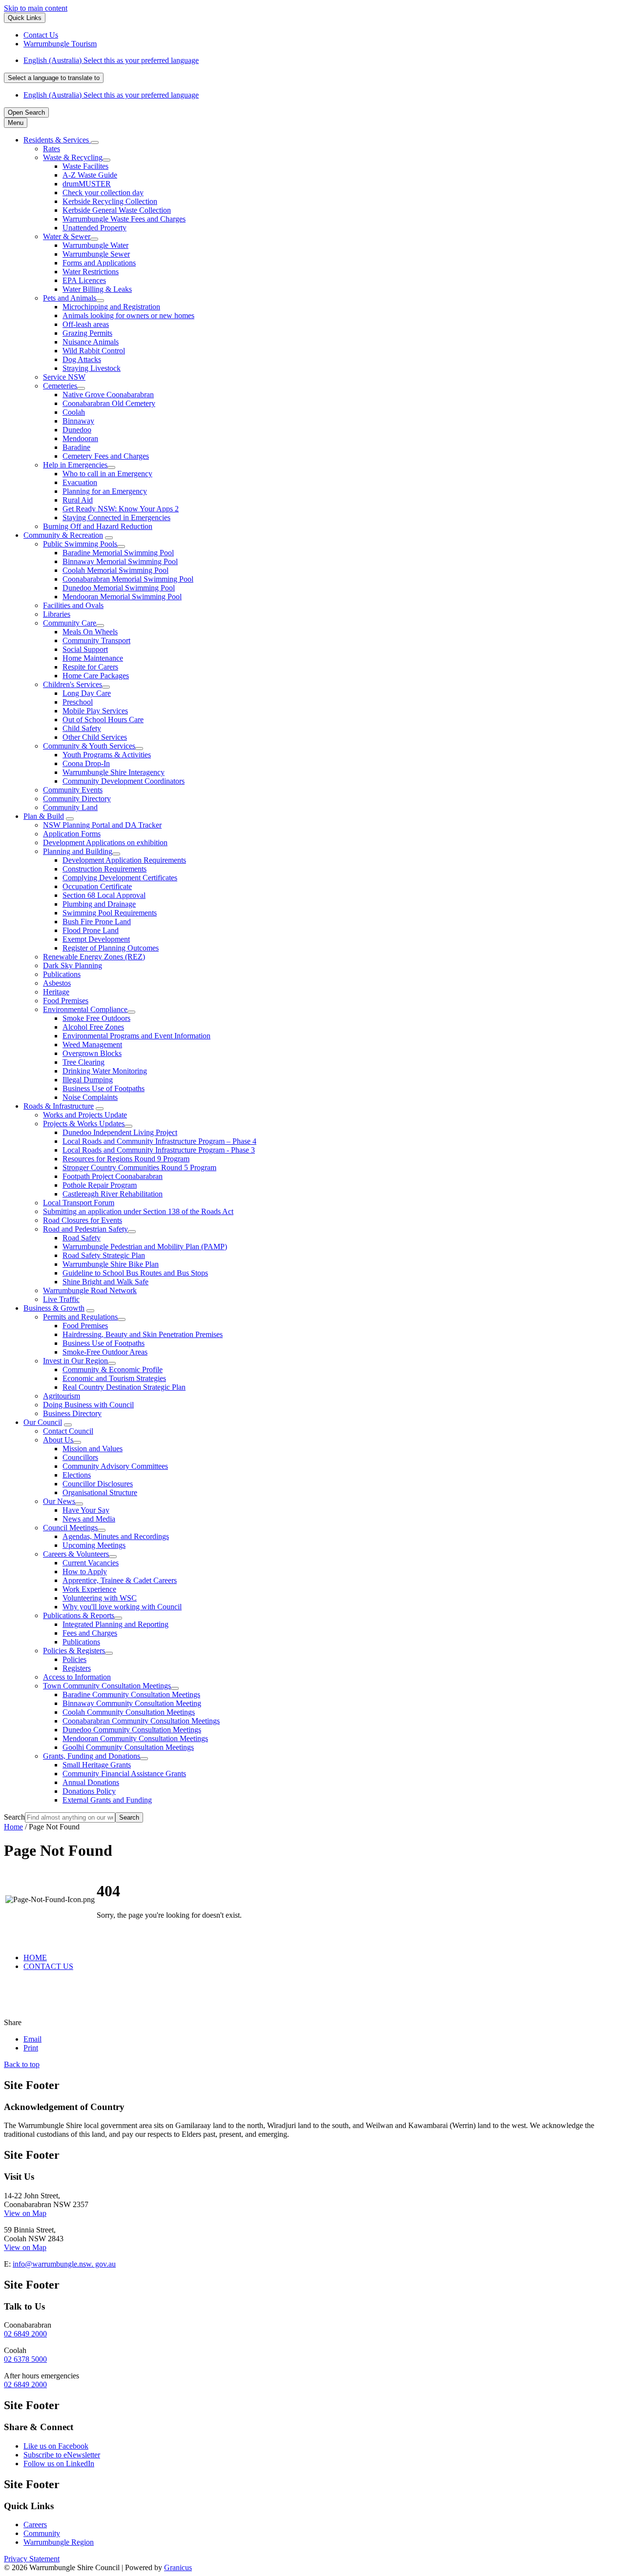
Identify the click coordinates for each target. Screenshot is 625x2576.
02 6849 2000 (25, 2334)
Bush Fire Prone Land (97, 922)
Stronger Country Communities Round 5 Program (139, 1167)
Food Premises (66, 1001)
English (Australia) (111, 60)
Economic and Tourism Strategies (114, 1378)
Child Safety (82, 728)
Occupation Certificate (97, 886)
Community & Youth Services (89, 746)
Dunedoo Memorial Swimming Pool (119, 588)
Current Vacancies (91, 1563)
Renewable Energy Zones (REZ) (94, 957)
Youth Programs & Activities (107, 755)
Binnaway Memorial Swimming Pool (120, 561)
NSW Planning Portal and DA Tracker (102, 825)
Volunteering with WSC (100, 1598)
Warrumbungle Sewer (96, 254)
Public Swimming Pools (80, 544)
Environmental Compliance (85, 1009)
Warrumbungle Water (95, 245)
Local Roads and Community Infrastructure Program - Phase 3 (159, 1150)
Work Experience (89, 1589)
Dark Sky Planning (73, 965)
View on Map (25, 2213)
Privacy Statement (32, 2559)
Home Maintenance (93, 658)
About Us (58, 1440)
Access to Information (77, 1677)
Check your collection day (103, 193)
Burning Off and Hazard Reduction (98, 526)
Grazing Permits (87, 333)
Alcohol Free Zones (93, 1027)
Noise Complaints (90, 1097)
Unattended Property (94, 228)
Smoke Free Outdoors (96, 1018)
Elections (77, 1475)
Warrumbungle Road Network (90, 1290)
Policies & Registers (74, 1651)
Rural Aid (78, 500)
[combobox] (54, 78)
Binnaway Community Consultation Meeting (132, 1703)
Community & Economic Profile (113, 1369)
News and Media (89, 1519)
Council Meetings (70, 1528)
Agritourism (62, 1396)
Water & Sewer (67, 236)
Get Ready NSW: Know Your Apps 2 (121, 509)
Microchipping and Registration (111, 307)
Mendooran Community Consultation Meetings (135, 1738)
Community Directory (77, 799)
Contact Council (68, 1431)
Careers (35, 2525)
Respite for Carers (90, 667)
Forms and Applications (99, 263)
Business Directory (72, 1413)
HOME (35, 1957)
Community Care (70, 623)
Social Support (85, 649)
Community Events (73, 790)
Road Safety (82, 1238)
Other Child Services (95, 737)
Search (14, 1817)
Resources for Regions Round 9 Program (126, 1159)
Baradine (76, 447)
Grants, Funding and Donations (92, 1756)
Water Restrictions (91, 272)
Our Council (43, 1422)
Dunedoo (77, 430)
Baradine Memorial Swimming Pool (118, 553)
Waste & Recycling (73, 157)
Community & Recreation (63, 535)
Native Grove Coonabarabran (108, 395)
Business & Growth (54, 1308)
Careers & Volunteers (76, 1554)
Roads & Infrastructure (59, 1106)
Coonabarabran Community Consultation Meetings (141, 1721)
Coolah (74, 412)
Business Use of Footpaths (104, 1088)
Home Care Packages (96, 676)
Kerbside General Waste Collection (117, 210)
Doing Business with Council (88, 1405)
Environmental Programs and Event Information (136, 1036)
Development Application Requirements (124, 860)
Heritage (56, 992)
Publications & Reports (79, 1615)
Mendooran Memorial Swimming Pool (122, 597)
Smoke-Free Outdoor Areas (105, 1352)
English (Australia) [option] (111, 95)
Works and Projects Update (85, 1115)
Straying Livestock (92, 368)
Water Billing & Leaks (97, 289)
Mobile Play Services (95, 711)
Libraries (57, 614)
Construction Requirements (104, 869)
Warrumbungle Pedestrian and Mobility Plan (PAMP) (145, 1247)
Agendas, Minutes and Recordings (116, 1536)
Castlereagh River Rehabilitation (113, 1194)
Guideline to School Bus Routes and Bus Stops (135, 1273)
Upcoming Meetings (94, 1545)
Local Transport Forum (79, 1203)
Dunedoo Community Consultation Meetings (132, 1730)
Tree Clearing (83, 1062)
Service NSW (64, 377)
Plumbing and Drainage (99, 904)
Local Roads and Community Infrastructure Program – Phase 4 (159, 1141)
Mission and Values (93, 1449)
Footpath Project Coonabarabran (113, 1176)
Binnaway (78, 421)
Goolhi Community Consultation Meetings (128, 1747)
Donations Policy (89, 1791)
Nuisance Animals (91, 342)
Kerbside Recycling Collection (110, 201)
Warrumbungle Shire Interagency (114, 772)
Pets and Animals (70, 298)
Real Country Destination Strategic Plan (124, 1387)
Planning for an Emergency (105, 491)
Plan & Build (44, 816)
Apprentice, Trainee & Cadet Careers (120, 1580)
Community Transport (96, 640)
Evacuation (80, 482)
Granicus (178, 2567)
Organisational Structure (100, 1492)
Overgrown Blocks (92, 1053)
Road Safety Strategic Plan (104, 1255)
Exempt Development (96, 939)
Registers (77, 1668)
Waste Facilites (85, 166)
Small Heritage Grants (97, 1765)
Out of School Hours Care (103, 720)
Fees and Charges (90, 1633)
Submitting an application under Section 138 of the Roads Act (138, 1211)
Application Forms (72, 834)
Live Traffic (61, 1299)
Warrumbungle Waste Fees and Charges (124, 219)
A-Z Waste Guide (90, 175)
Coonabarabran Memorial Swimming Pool (128, 579)
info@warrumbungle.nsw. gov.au (64, 2264)
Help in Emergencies (75, 465)
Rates (52, 149)
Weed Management (92, 1045)
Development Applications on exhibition (105, 842)
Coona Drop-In (86, 763)
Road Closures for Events (83, 1220)
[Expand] (95, 142)
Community (42, 2533)
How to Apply (85, 1572)
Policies (74, 1659)
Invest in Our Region (75, 1361)
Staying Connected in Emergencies (116, 517)
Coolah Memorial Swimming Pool (115, 570)
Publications (62, 974)
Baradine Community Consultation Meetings (131, 1694)
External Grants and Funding (107, 1800)
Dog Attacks (82, 359)
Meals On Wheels (90, 632)
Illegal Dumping (88, 1080)
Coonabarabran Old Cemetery (109, 403)
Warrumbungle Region (59, 2542)
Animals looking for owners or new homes (128, 315)
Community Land (70, 807)
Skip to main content (36, 8)
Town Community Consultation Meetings (107, 1686)
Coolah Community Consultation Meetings (129, 1712)
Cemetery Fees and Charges (106, 456)
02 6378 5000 (25, 2359)
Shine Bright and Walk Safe (105, 1282)
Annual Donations (91, 1782)
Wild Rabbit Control (94, 351)
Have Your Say (86, 1510)
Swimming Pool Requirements (110, 913)
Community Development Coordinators (124, 781)
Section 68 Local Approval (104, 895)
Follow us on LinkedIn (59, 2464)
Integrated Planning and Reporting (115, 1624)
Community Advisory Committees (115, 1466)
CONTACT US (48, 1966)
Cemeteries (60, 386)
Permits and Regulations (80, 1317)
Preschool (78, 702)
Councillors (80, 1457)
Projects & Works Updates (84, 1124)
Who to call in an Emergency (107, 474)
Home (13, 1827)
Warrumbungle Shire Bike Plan (111, 1264)
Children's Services (73, 684)
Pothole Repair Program (100, 1185)
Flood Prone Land (91, 930)
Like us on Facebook (56, 2446)
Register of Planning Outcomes (111, 948)
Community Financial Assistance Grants (124, 1774)
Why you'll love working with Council (122, 1607)
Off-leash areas (86, 324)
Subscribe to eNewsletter (62, 2455)
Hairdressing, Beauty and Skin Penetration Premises (143, 1334)
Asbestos (57, 983)
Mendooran (80, 438)
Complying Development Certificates (120, 878)
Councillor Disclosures (98, 1484)
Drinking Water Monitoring (105, 1071)
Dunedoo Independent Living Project (120, 1132)
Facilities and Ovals (73, 605)
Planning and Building (78, 851)
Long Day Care (87, 693)
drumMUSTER (87, 184)
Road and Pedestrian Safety (85, 1229)
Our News (59, 1501)
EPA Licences (84, 280)
